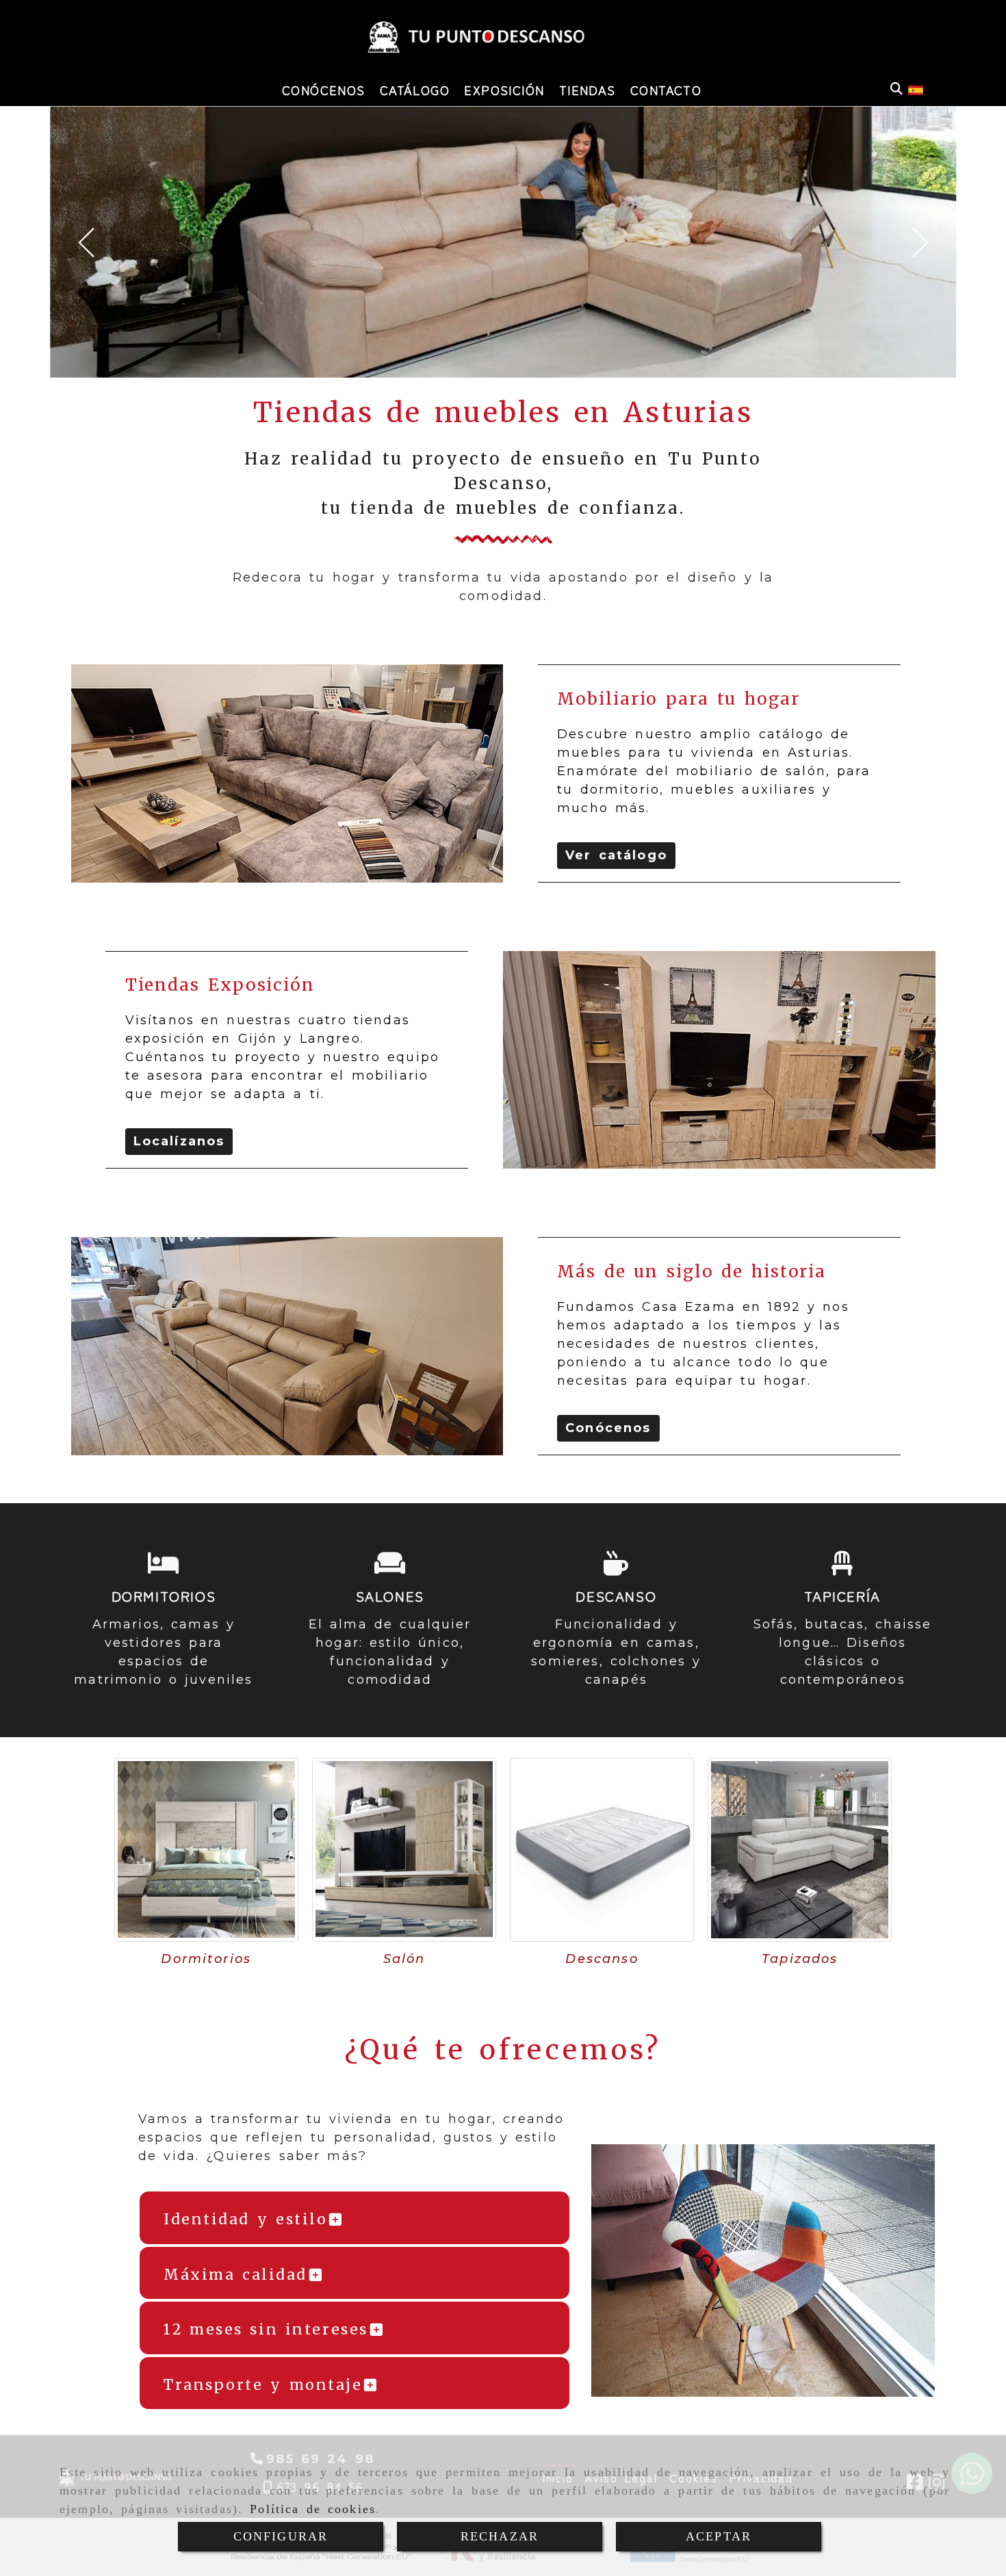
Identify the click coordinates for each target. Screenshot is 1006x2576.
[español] (916, 89)
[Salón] (404, 1850)
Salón (404, 1959)
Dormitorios (206, 1959)
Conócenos (608, 1428)
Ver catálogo (616, 855)
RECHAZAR (500, 2536)
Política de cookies (313, 2509)
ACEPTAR (719, 2536)
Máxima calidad (235, 2275)
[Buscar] (897, 89)
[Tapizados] (800, 1850)
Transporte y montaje (263, 2385)
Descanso (602, 1959)
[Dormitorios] (206, 1850)
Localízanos (179, 1141)
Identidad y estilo (245, 2219)
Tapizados (800, 1959)
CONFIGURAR (281, 2536)
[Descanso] (602, 1850)
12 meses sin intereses (266, 2329)
